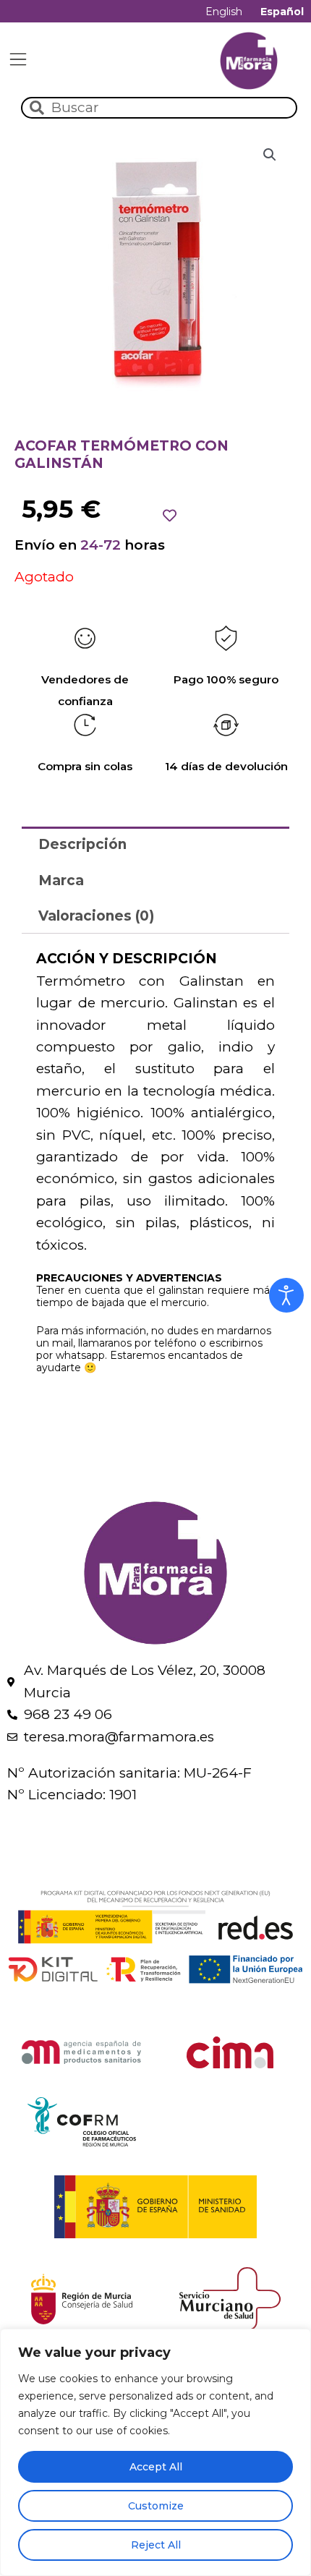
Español (282, 12)
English (224, 12)
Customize (156, 2506)
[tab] (155, 844)
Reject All (156, 2545)
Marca (61, 880)
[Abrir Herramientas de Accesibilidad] (286, 1295)
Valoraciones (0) (96, 916)
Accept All (156, 2467)
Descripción (82, 844)
